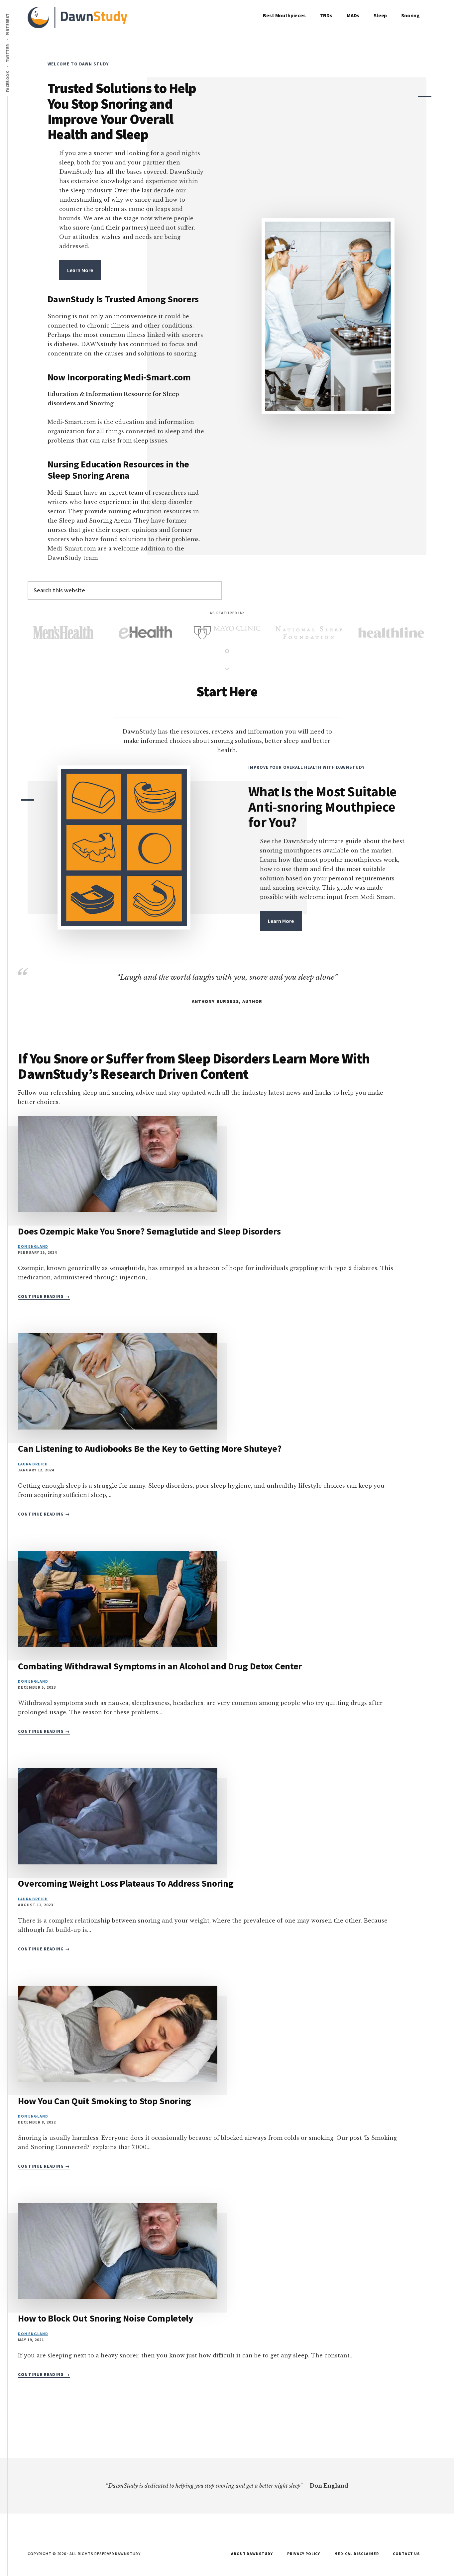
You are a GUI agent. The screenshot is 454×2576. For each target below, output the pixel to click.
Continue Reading (44, 1297)
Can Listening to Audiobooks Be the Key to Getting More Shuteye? (150, 1448)
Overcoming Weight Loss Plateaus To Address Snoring (126, 1883)
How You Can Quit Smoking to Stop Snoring (105, 2101)
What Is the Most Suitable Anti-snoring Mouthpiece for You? (322, 807)
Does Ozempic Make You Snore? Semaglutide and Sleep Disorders (149, 1231)
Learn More (80, 270)
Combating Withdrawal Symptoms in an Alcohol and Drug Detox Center (160, 1666)
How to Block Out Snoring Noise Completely (106, 2318)
